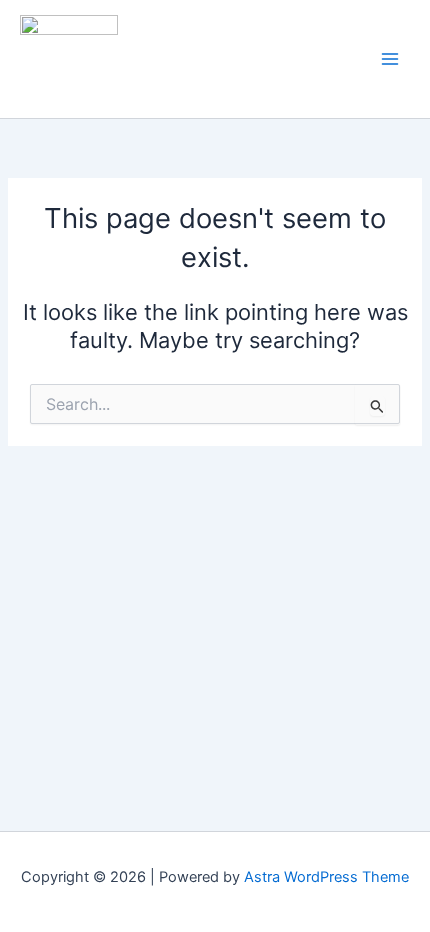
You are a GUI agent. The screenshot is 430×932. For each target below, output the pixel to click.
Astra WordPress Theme (326, 877)
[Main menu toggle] (390, 59)
